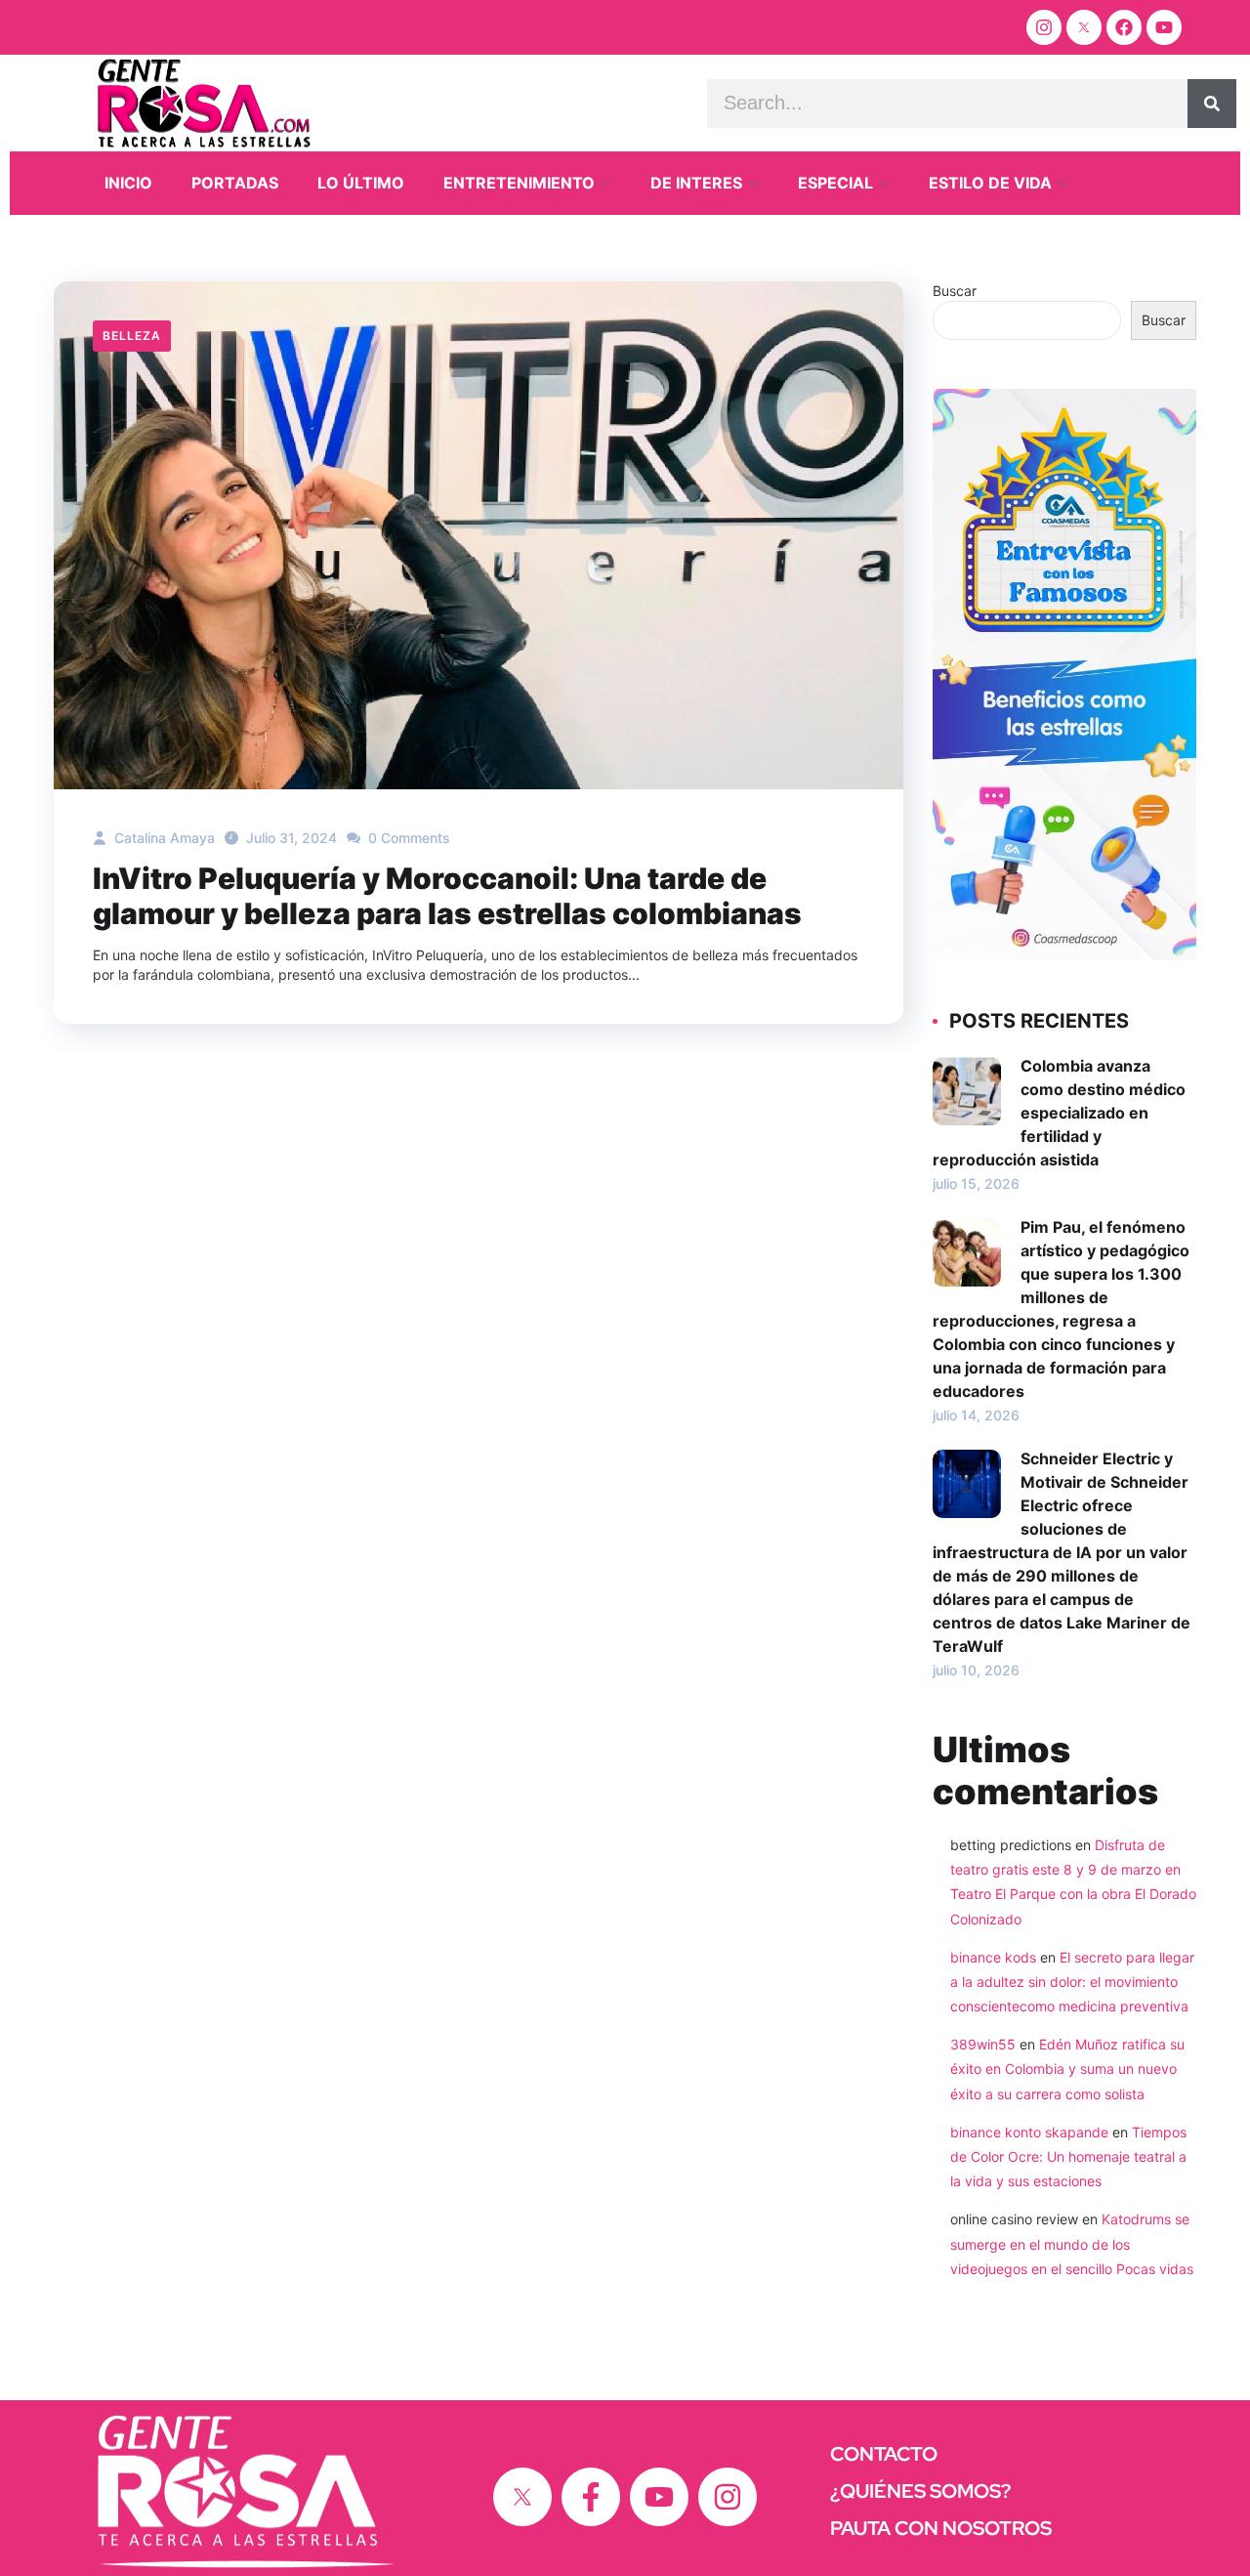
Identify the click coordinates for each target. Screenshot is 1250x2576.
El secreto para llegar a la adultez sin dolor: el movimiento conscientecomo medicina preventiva (1072, 1982)
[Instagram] (1044, 27)
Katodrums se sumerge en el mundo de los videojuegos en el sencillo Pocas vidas (1072, 2243)
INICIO (128, 183)
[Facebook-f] (591, 2497)
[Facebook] (1124, 27)
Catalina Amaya (163, 838)
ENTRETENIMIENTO (519, 183)
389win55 (983, 2044)
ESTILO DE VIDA (990, 183)
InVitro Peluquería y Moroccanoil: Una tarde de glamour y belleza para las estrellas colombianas (447, 896)
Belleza (132, 336)
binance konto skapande (1029, 2132)
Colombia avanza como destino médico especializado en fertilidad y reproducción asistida (1059, 1113)
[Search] (1212, 104)
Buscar (955, 291)
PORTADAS (235, 183)
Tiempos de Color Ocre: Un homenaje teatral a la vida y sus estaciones (1068, 2156)
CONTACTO (884, 2454)
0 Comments (407, 838)
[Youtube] (1164, 27)
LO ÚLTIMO (361, 183)
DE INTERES (696, 183)
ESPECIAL (835, 183)
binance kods (993, 1957)
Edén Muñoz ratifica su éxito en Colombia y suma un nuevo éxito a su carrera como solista (1067, 2069)
